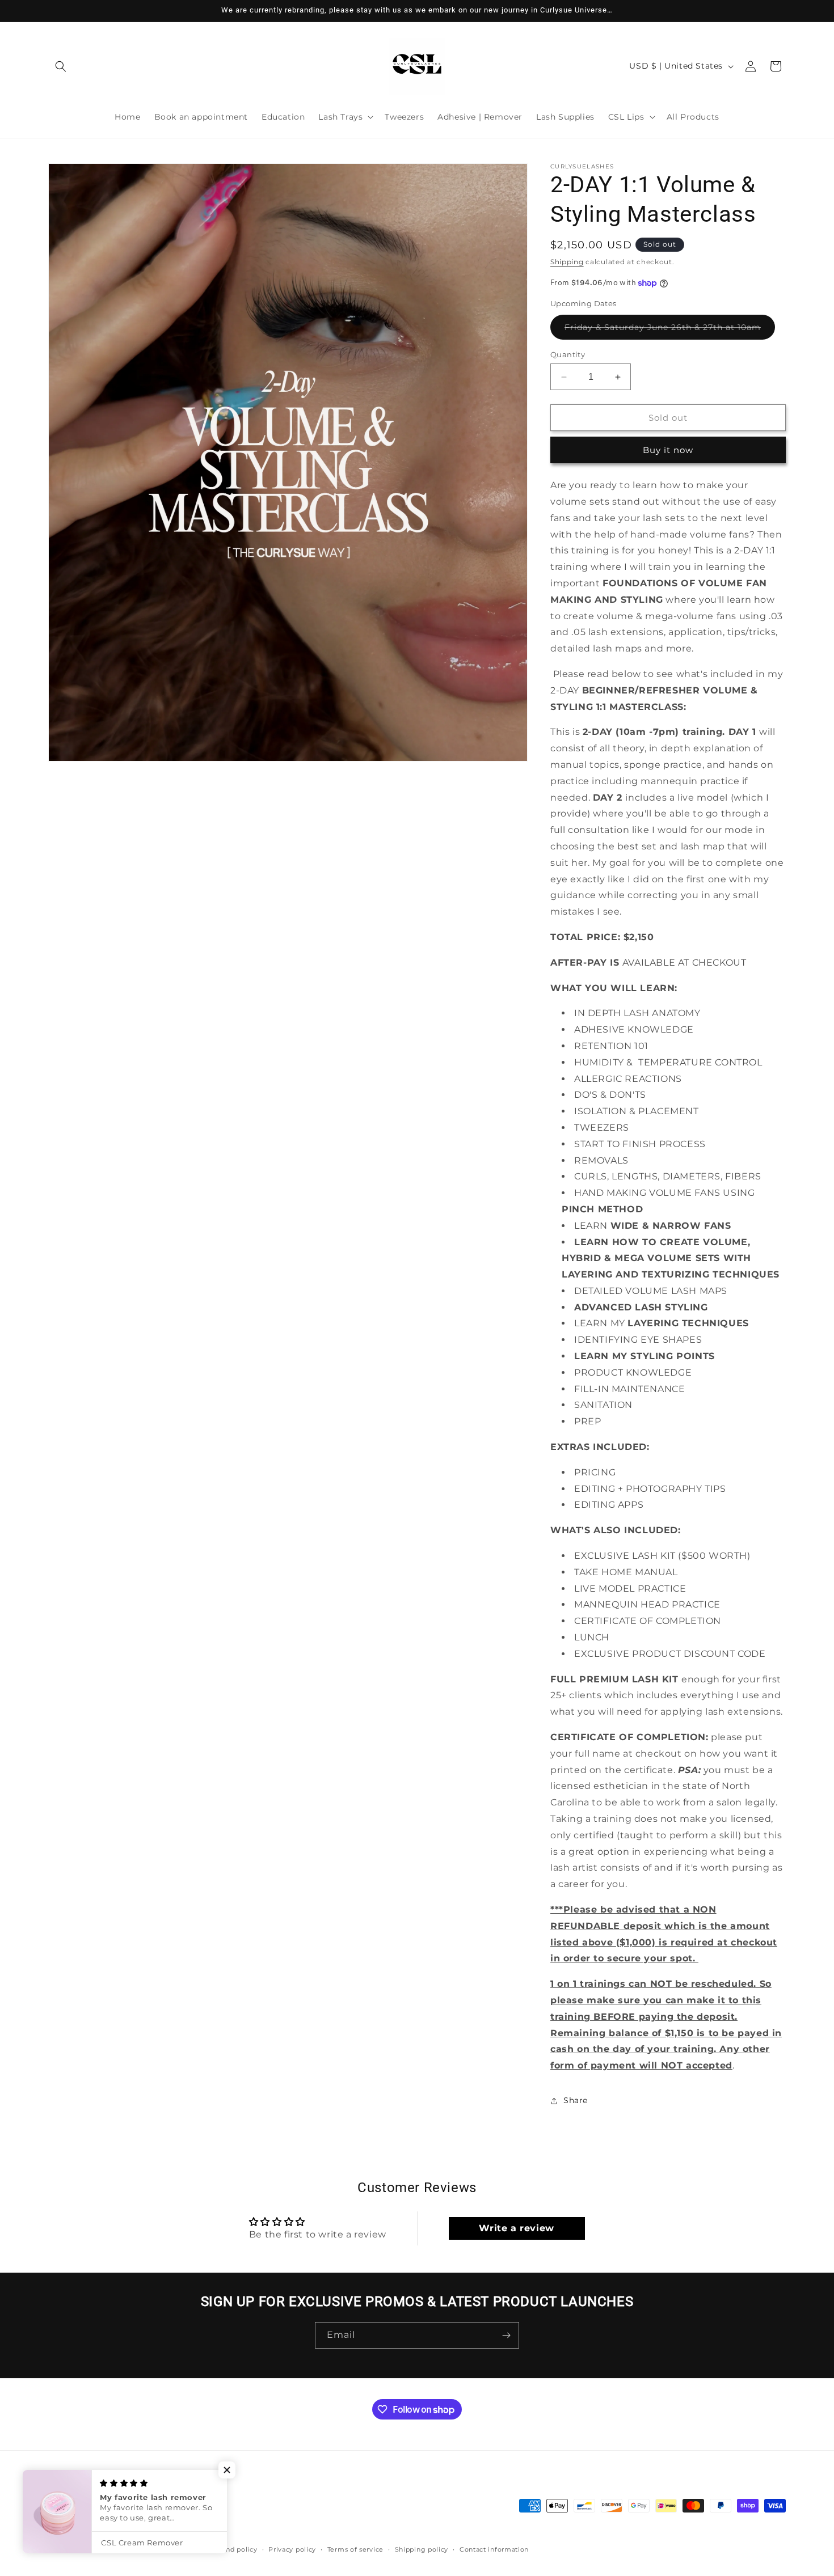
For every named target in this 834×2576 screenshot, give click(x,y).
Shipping (567, 262)
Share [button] (576, 2100)
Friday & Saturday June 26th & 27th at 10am (670, 331)
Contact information (494, 2549)
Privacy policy (292, 2549)
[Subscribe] (506, 2335)
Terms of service (355, 2549)
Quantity (568, 354)
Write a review (516, 2228)
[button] (61, 66)
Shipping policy (422, 2549)
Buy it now (668, 450)
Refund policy (233, 2549)
